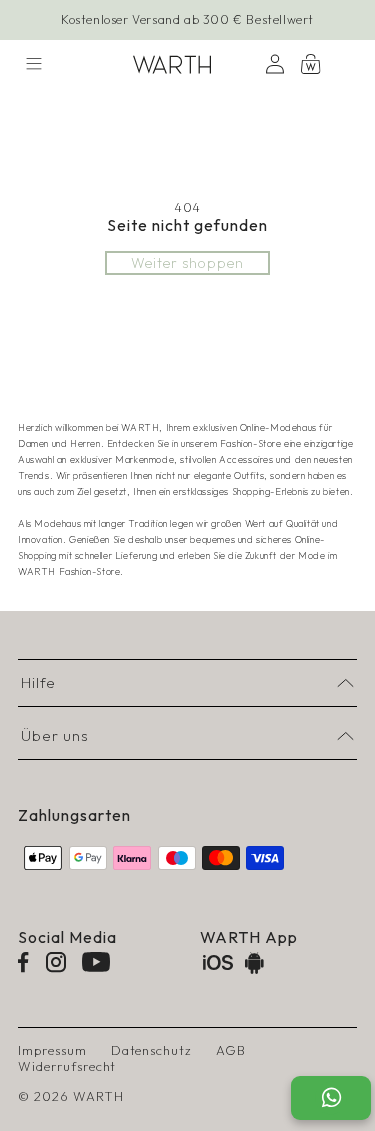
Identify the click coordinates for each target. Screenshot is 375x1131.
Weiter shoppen (187, 263)
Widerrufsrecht (67, 1066)
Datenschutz (152, 1050)
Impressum (52, 1050)
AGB (231, 1050)
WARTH (98, 1096)
